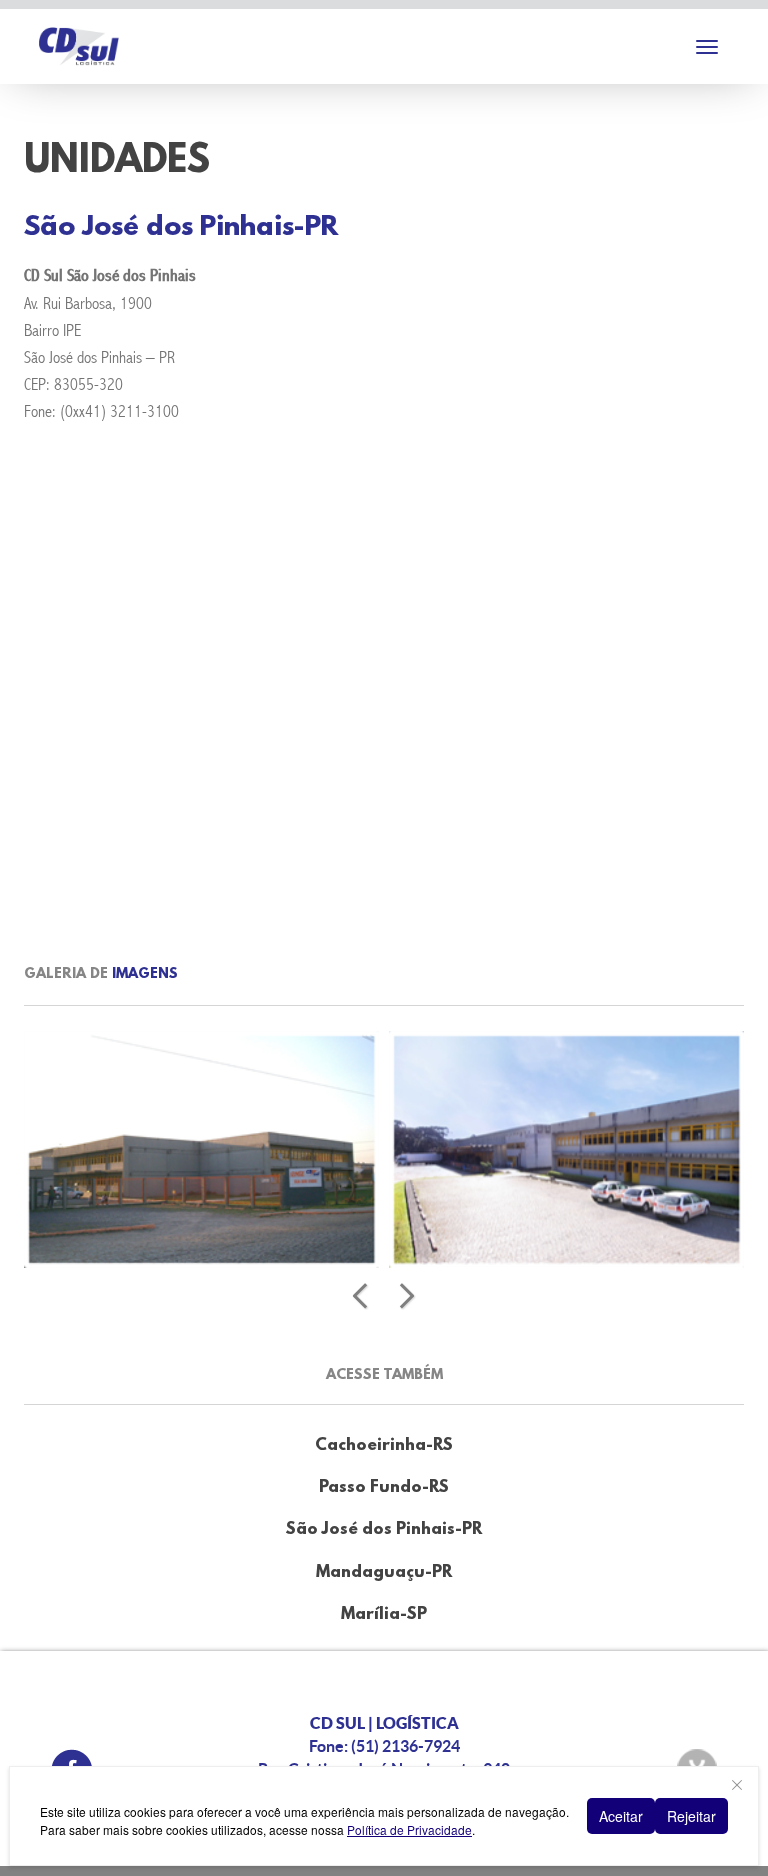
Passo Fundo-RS (384, 1487)
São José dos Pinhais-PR (384, 1529)
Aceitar (621, 1816)
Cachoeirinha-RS (384, 1445)
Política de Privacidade (409, 1829)
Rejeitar (691, 1816)
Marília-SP (384, 1614)
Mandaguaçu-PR (384, 1572)
